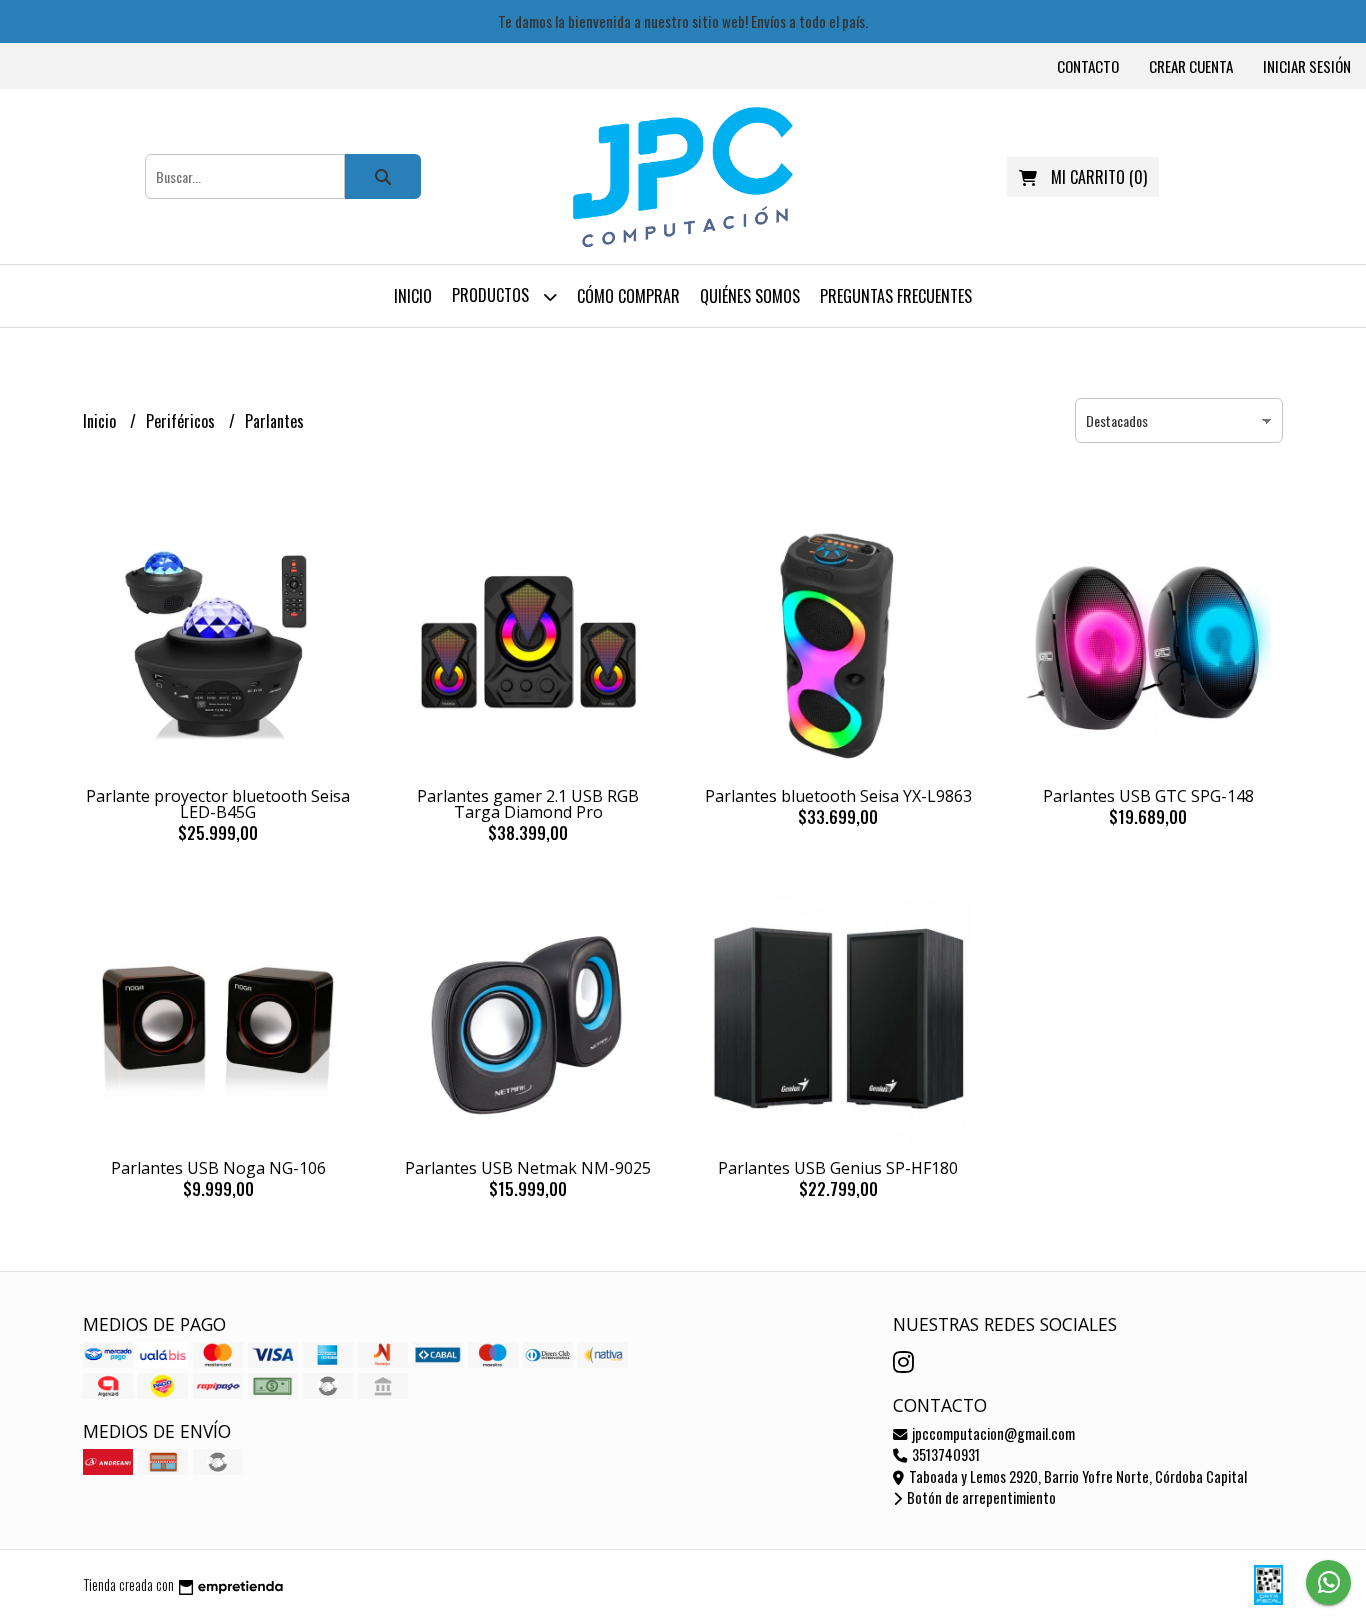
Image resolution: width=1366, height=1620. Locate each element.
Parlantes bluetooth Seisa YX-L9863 (838, 796)
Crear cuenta (1191, 66)
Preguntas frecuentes (896, 296)
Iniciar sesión (1307, 66)
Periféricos (182, 421)
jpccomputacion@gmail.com (992, 1433)
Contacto (1088, 66)
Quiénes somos (750, 296)
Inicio (413, 296)
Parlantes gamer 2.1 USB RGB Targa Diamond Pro (528, 804)
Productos (492, 295)
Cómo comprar (628, 296)
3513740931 (944, 1454)
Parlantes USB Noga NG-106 (218, 1168)
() (1099, 177)
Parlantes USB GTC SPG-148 (1148, 796)
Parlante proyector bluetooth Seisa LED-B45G (218, 804)
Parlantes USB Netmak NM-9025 (528, 1168)
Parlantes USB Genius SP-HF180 (838, 1168)
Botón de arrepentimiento (980, 1497)
